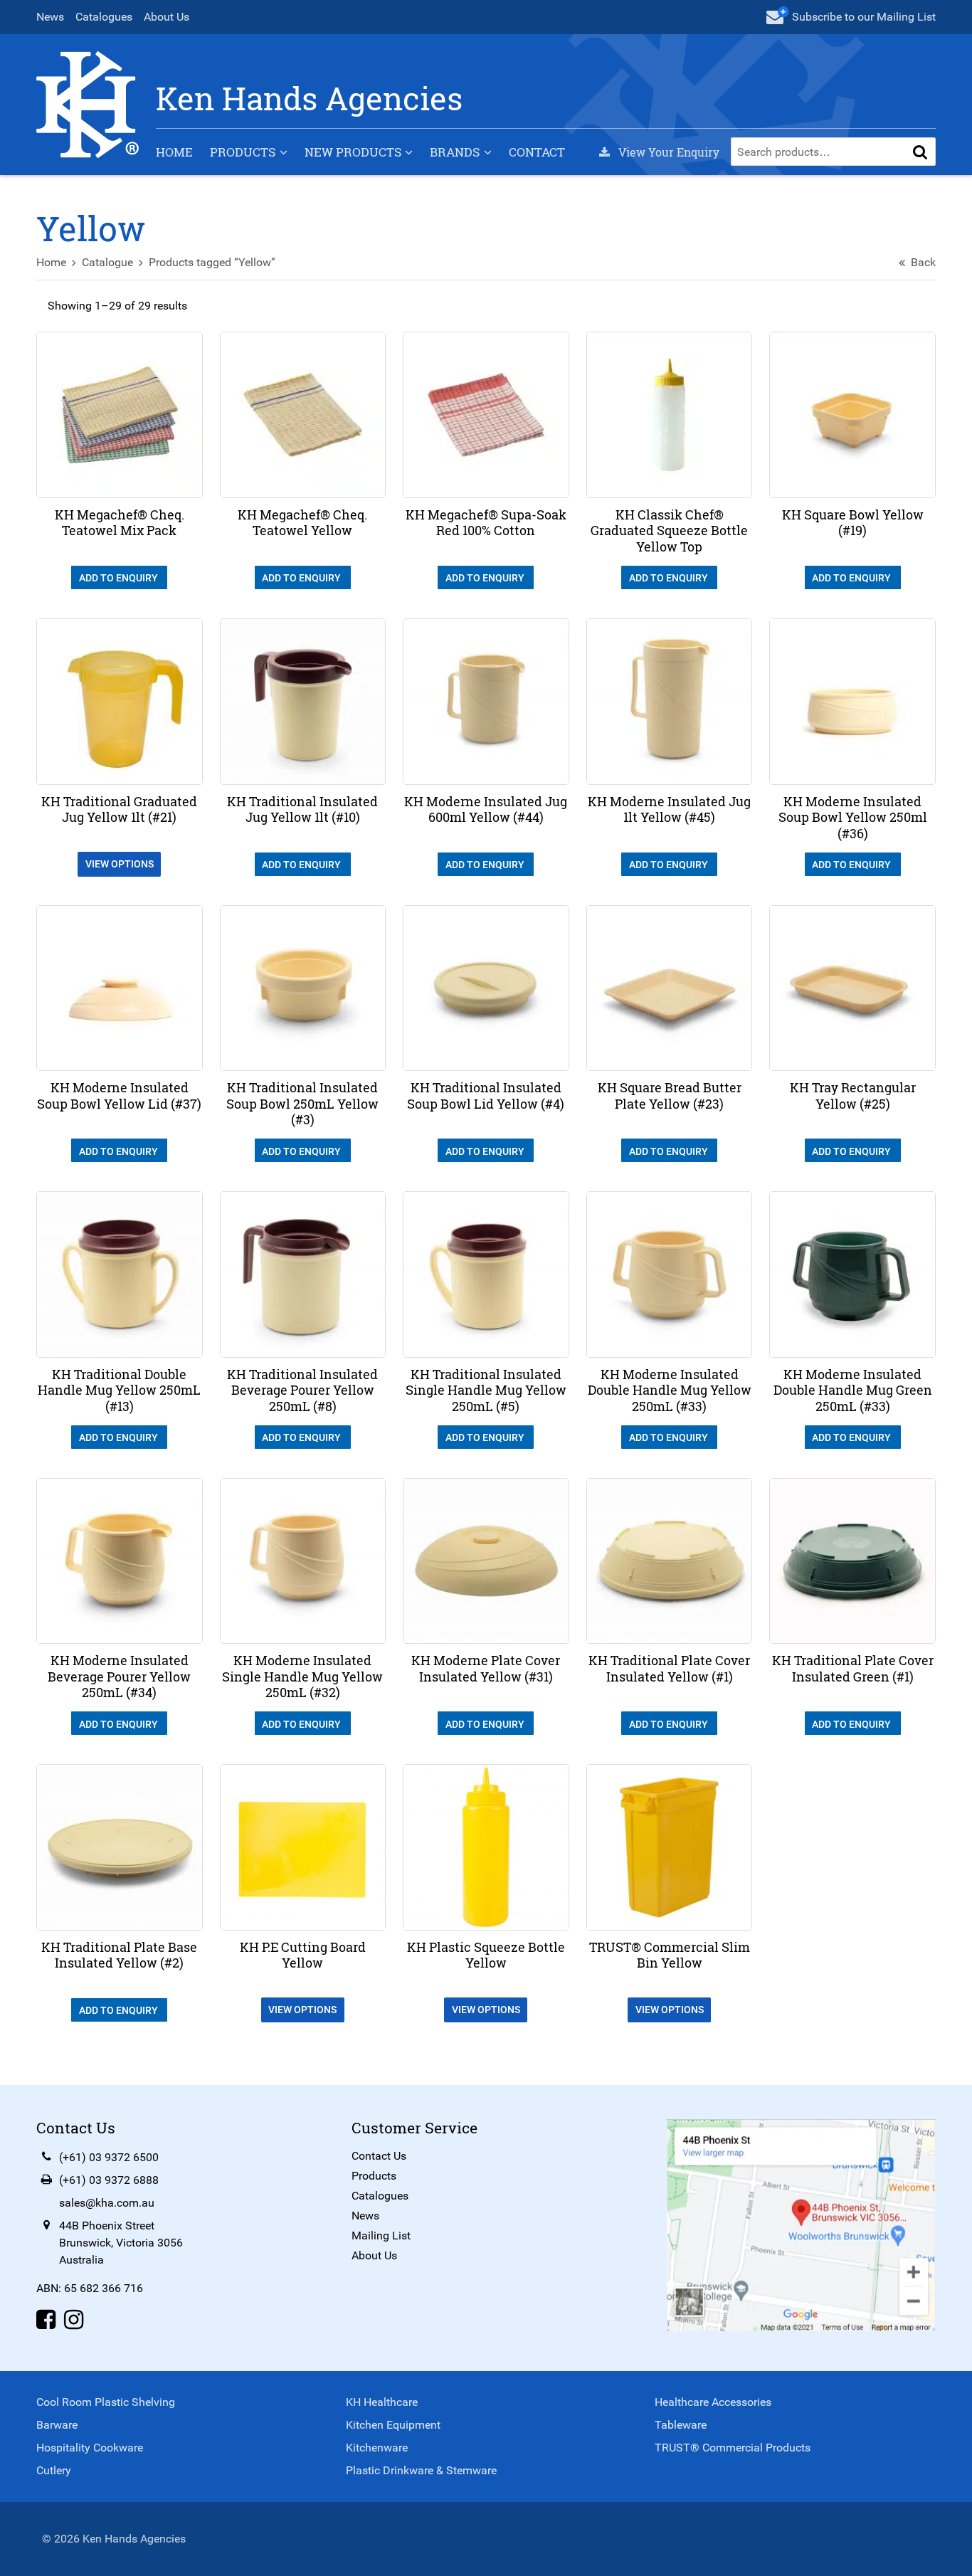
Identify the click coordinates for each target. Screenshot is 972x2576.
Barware (57, 2425)
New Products (353, 152)
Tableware (681, 2425)
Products (243, 152)
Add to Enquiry (120, 578)
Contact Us (379, 2156)
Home (174, 152)
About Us (167, 17)
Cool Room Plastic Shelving (106, 2402)
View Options (120, 864)
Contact (537, 152)
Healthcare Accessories (713, 2402)
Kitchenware (377, 2448)
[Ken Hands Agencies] (88, 104)
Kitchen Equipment (393, 2425)
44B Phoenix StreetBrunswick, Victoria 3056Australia (121, 2243)
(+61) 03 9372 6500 (109, 2157)
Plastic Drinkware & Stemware (421, 2470)
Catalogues (104, 17)
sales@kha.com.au (107, 2203)
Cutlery (54, 2470)
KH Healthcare (382, 2402)
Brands (455, 152)
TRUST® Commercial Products (733, 2448)
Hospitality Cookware (90, 2448)
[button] (920, 152)
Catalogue (107, 262)
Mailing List (381, 2235)
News (50, 17)
